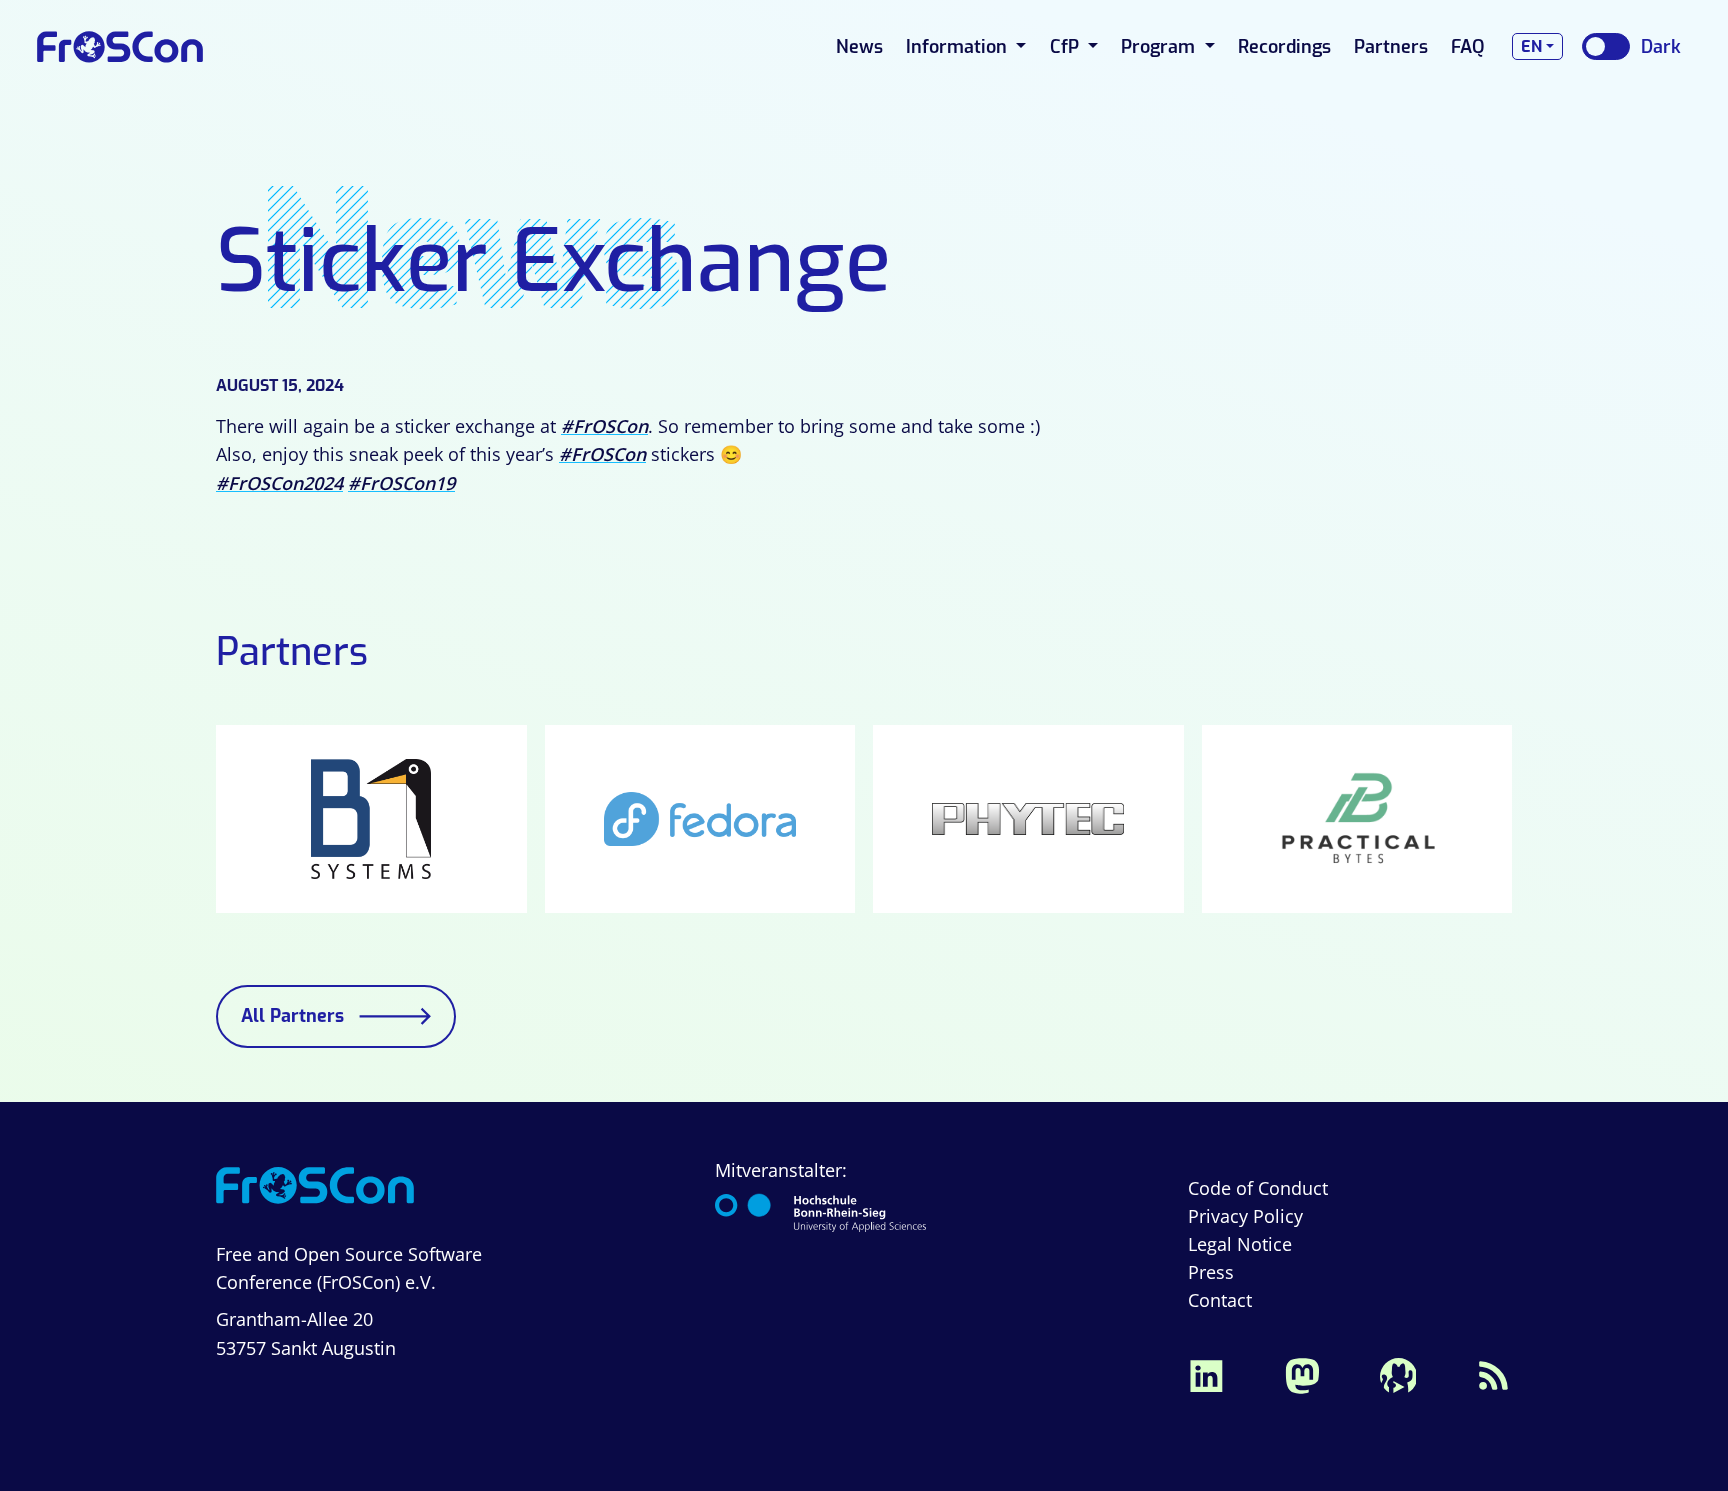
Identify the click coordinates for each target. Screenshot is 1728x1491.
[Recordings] (1398, 1373)
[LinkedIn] (1206, 1373)
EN (1531, 46)
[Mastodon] (1302, 1373)
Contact (1220, 1300)
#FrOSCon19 (401, 483)
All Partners (292, 1016)
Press (1211, 1272)
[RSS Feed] (1494, 1373)
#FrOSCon (604, 426)
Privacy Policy (1245, 1216)
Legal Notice (1240, 1244)
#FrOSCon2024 (279, 483)
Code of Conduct (1258, 1188)
